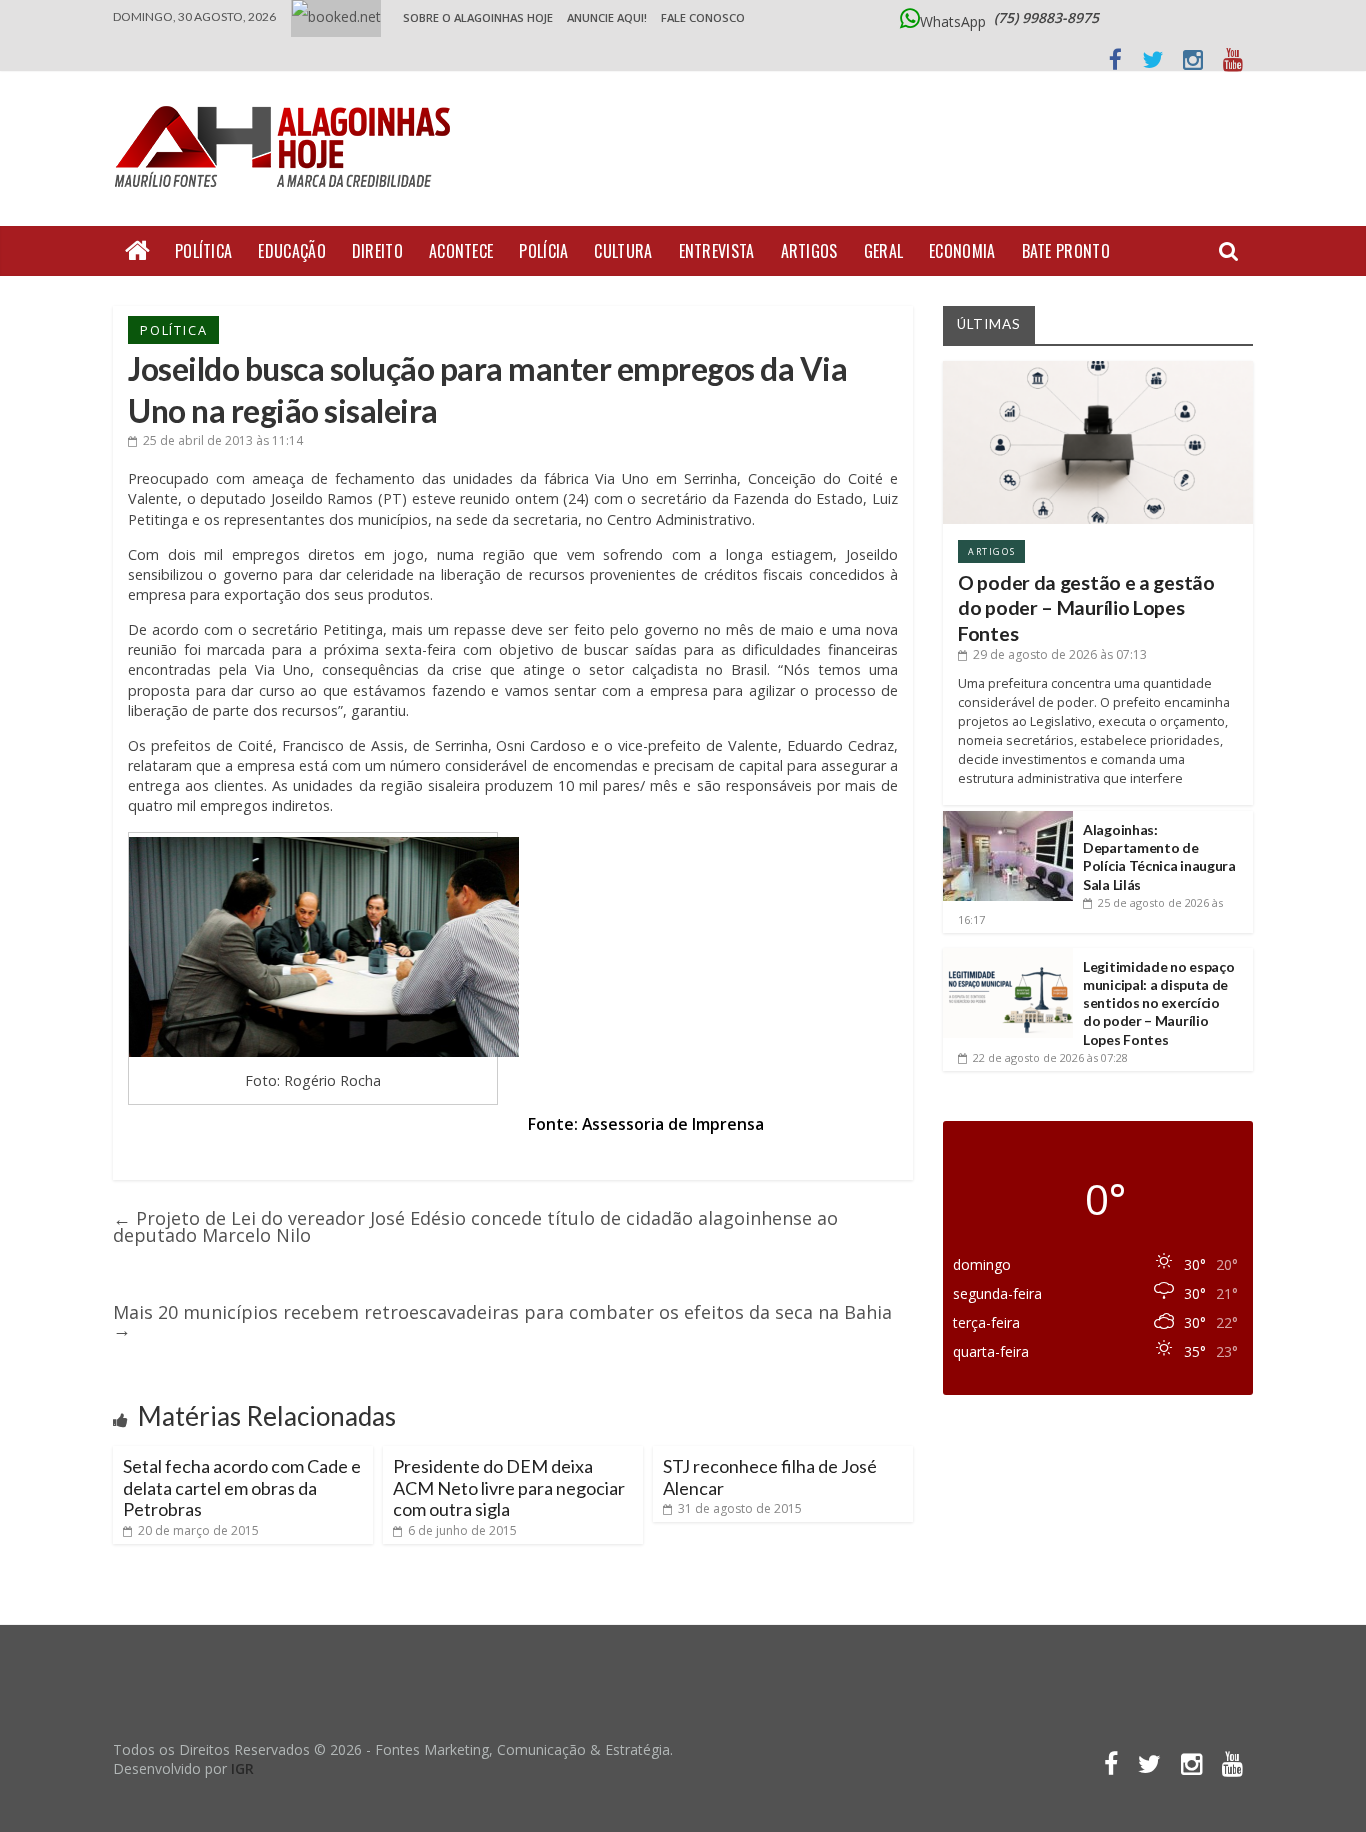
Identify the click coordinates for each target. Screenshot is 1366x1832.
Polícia (543, 251)
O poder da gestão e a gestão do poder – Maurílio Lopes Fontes (1086, 608)
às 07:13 (1060, 654)
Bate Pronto (1066, 251)
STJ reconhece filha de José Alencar (770, 1477)
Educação (291, 251)
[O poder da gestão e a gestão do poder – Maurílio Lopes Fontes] (1098, 368)
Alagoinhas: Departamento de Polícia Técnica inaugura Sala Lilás (1159, 857)
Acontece (461, 251)
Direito (377, 251)
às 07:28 (1050, 1057)
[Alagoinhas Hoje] (288, 99)
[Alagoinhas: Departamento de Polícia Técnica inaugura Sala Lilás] (1008, 818)
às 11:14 (223, 440)
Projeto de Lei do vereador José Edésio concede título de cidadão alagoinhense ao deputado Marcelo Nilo (475, 1226)
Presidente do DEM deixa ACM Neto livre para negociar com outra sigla (509, 1487)
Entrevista (717, 251)
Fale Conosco (703, 17)
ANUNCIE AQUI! (607, 17)
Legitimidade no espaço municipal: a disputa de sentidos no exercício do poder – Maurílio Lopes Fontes (1158, 1003)
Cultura (623, 251)
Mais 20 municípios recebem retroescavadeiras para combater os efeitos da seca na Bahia (502, 1320)
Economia (962, 251)
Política (203, 251)
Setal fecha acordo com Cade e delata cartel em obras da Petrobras (242, 1487)
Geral (884, 251)
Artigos (809, 251)
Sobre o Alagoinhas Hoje (478, 17)
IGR (242, 1768)
